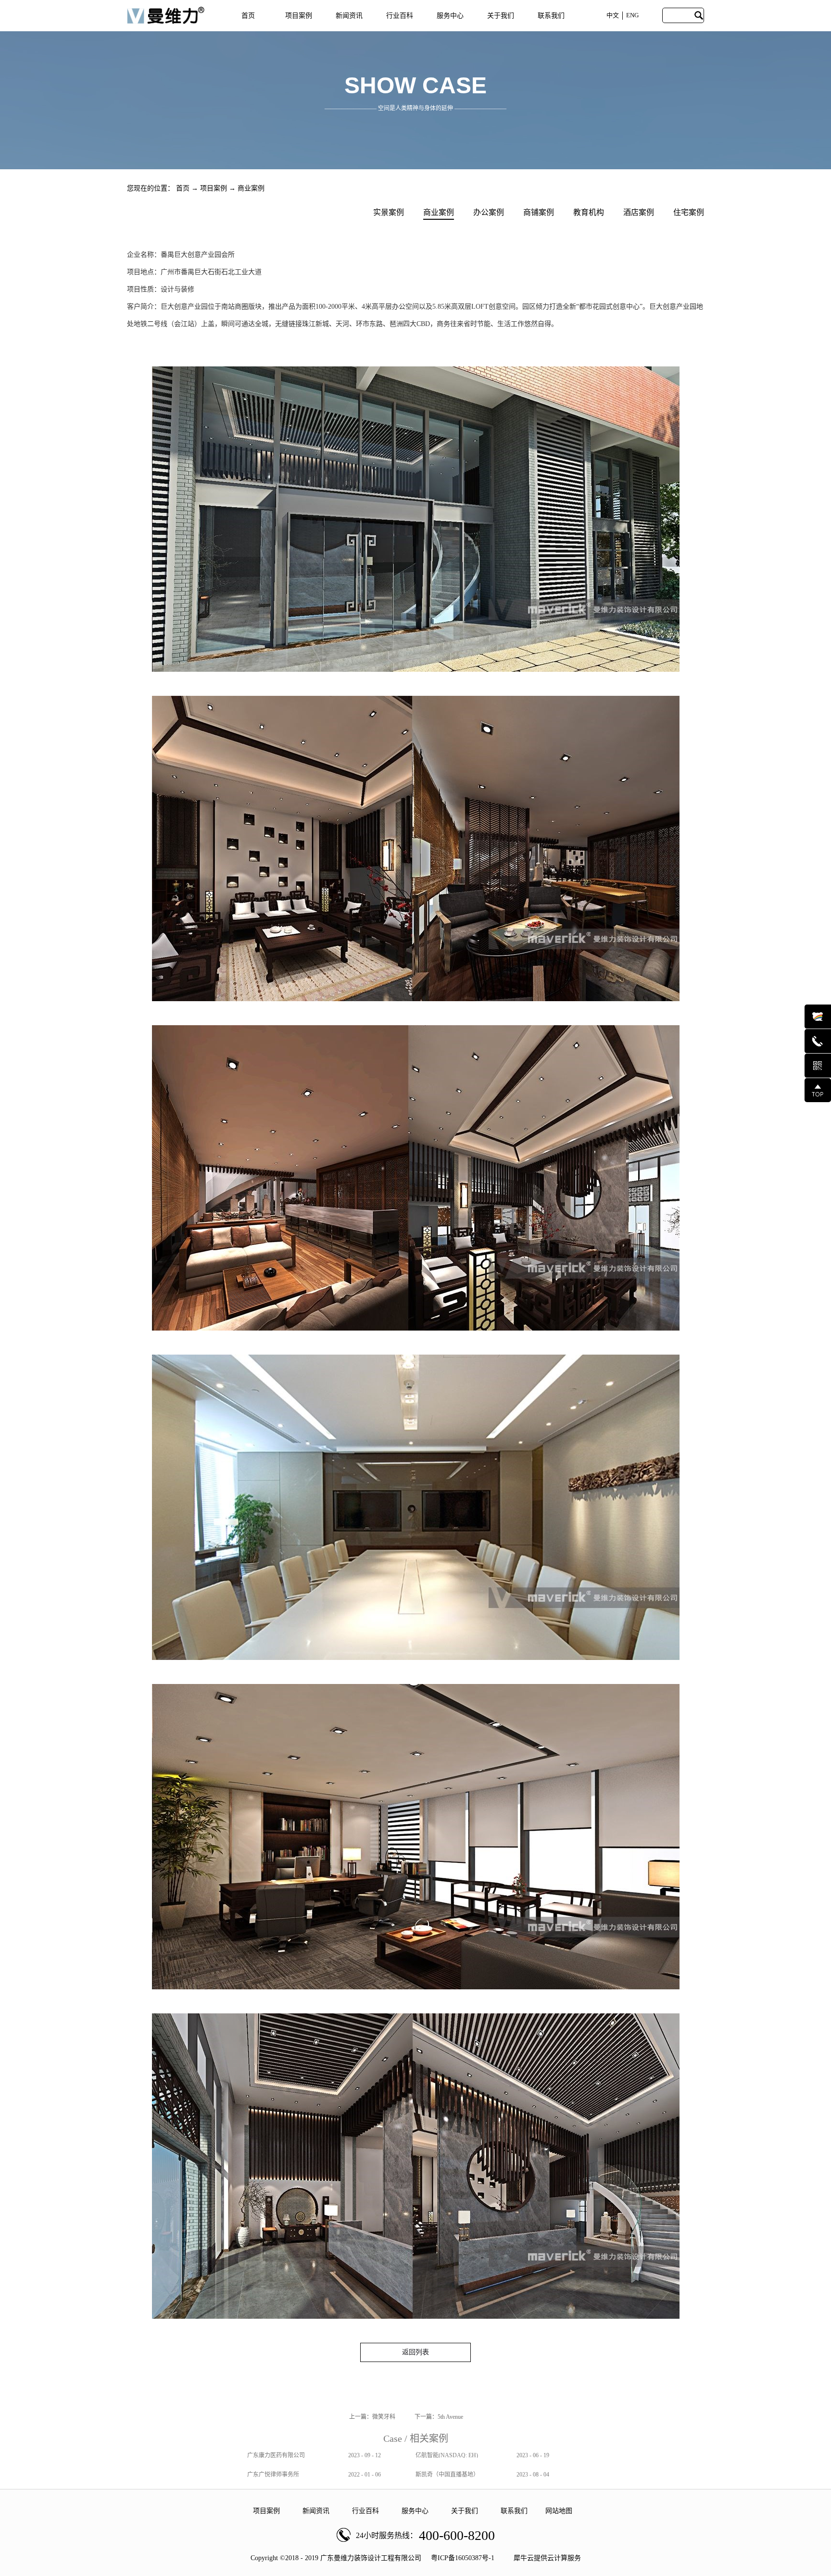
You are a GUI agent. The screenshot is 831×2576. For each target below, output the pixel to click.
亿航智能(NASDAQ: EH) (447, 2455)
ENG (632, 15)
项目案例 (214, 188)
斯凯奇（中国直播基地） (447, 2475)
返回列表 (415, 2352)
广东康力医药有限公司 (276, 2455)
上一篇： (372, 2417)
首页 (248, 16)
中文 (613, 15)
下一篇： (439, 2417)
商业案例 (251, 188)
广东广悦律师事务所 (273, 2475)
